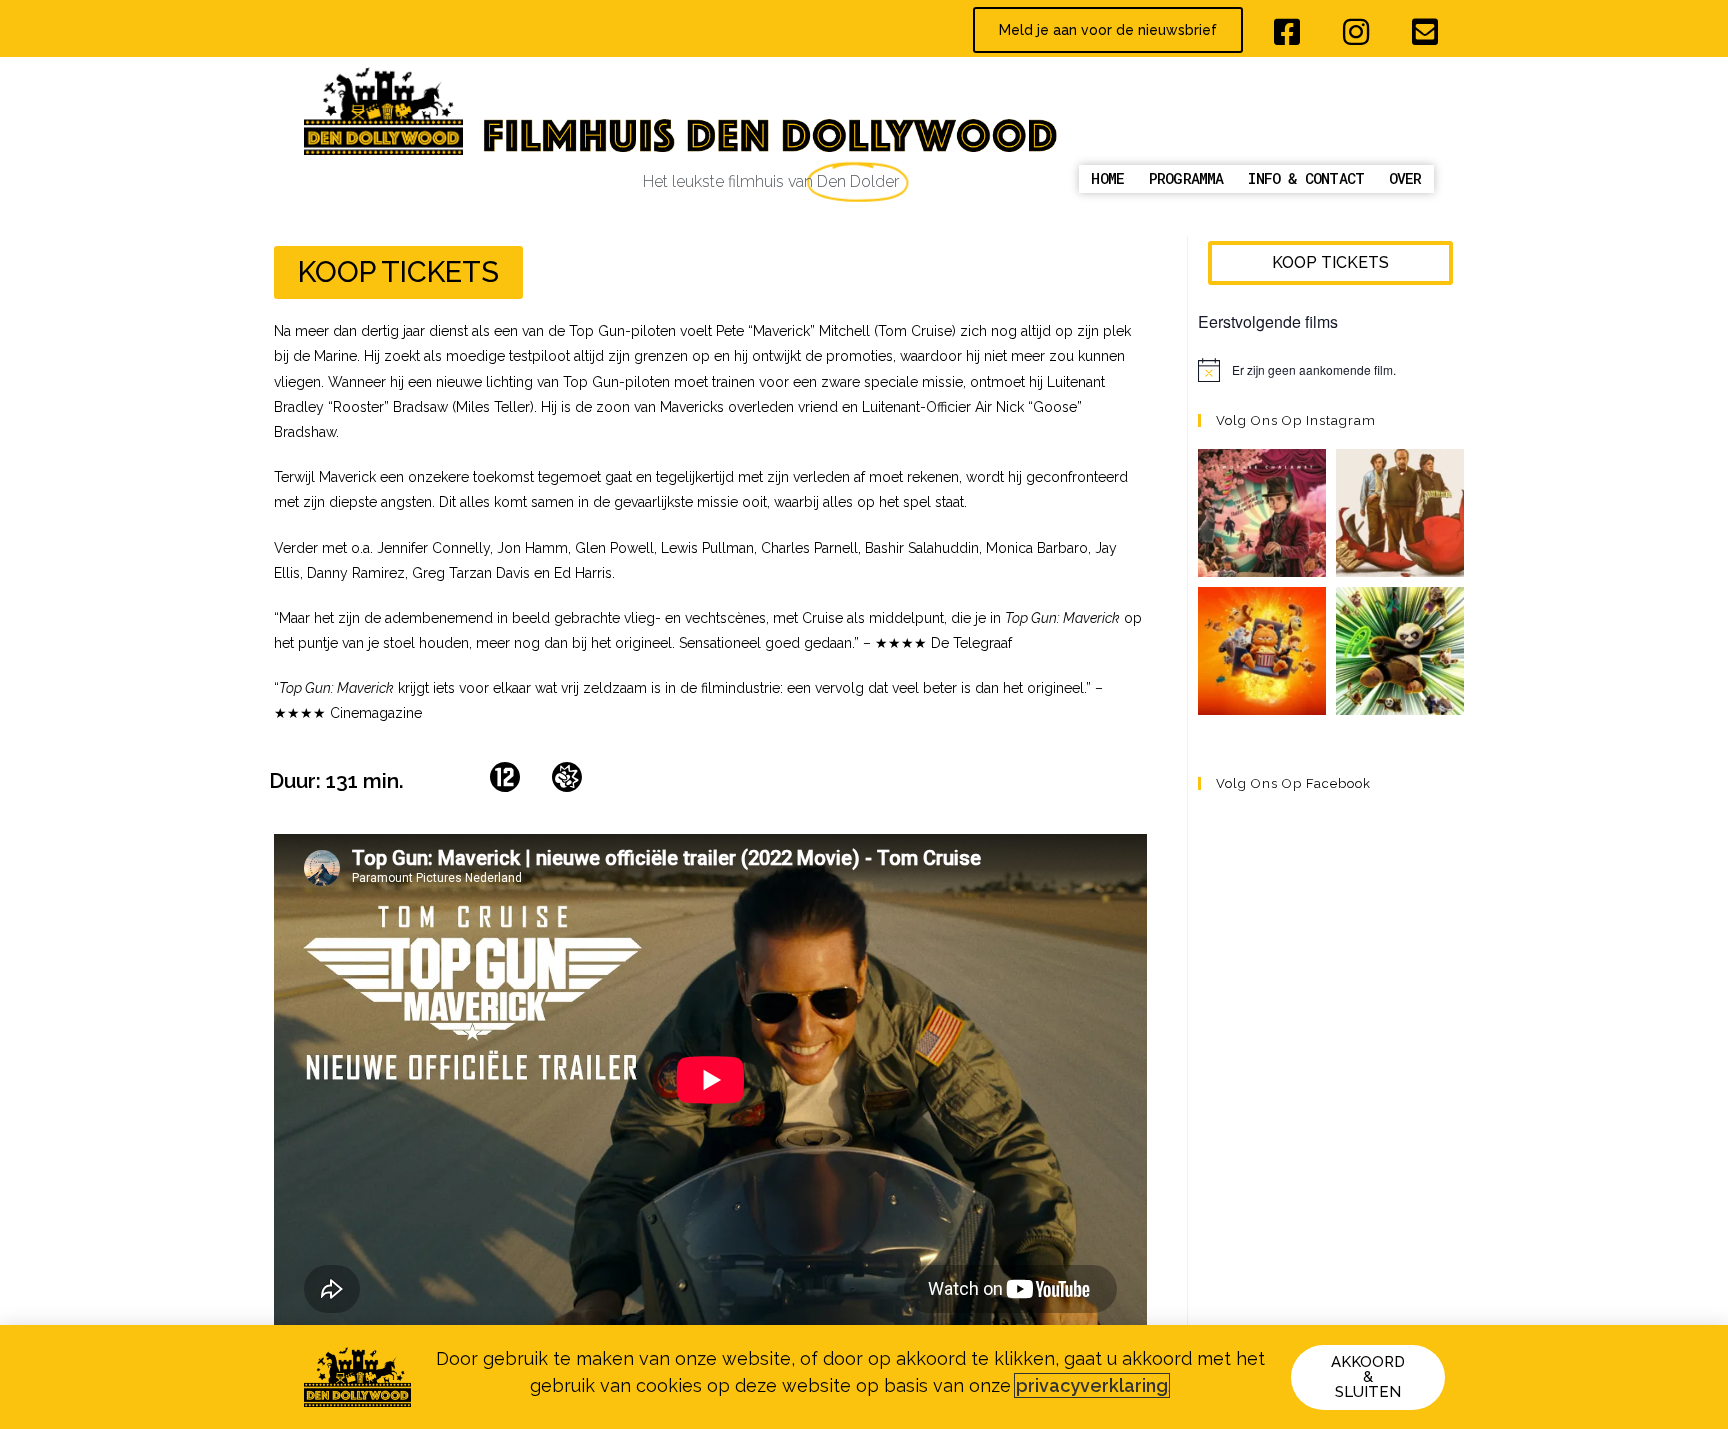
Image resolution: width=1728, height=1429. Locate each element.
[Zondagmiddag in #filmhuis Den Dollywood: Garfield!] (1262, 651)
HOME (1107, 178)
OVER (1405, 178)
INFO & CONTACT (1306, 178)
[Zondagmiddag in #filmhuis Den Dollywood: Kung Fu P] (1400, 651)
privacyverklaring (1092, 1385)
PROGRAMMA (1186, 178)
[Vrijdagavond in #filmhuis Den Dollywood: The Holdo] (1400, 513)
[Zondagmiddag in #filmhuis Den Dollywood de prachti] (1262, 513)
